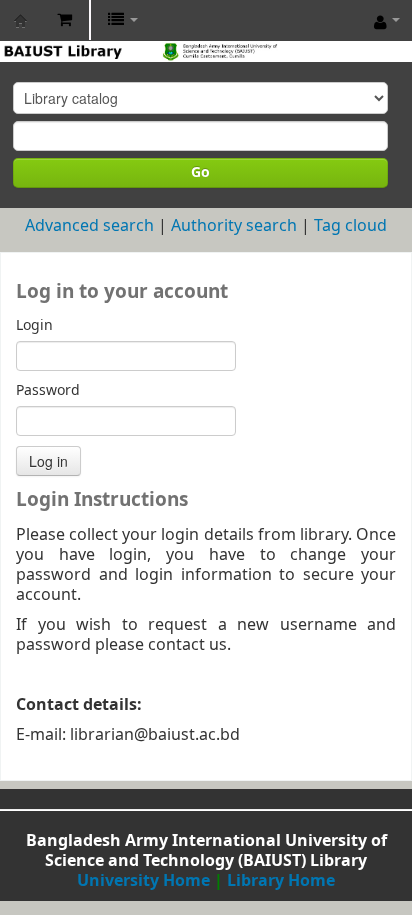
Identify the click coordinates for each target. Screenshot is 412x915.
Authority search (234, 226)
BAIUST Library (21, 21)
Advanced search (89, 226)
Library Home (281, 881)
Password (48, 391)
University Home (143, 881)
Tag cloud (350, 226)
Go (200, 172)
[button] (64, 20)
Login (34, 326)
